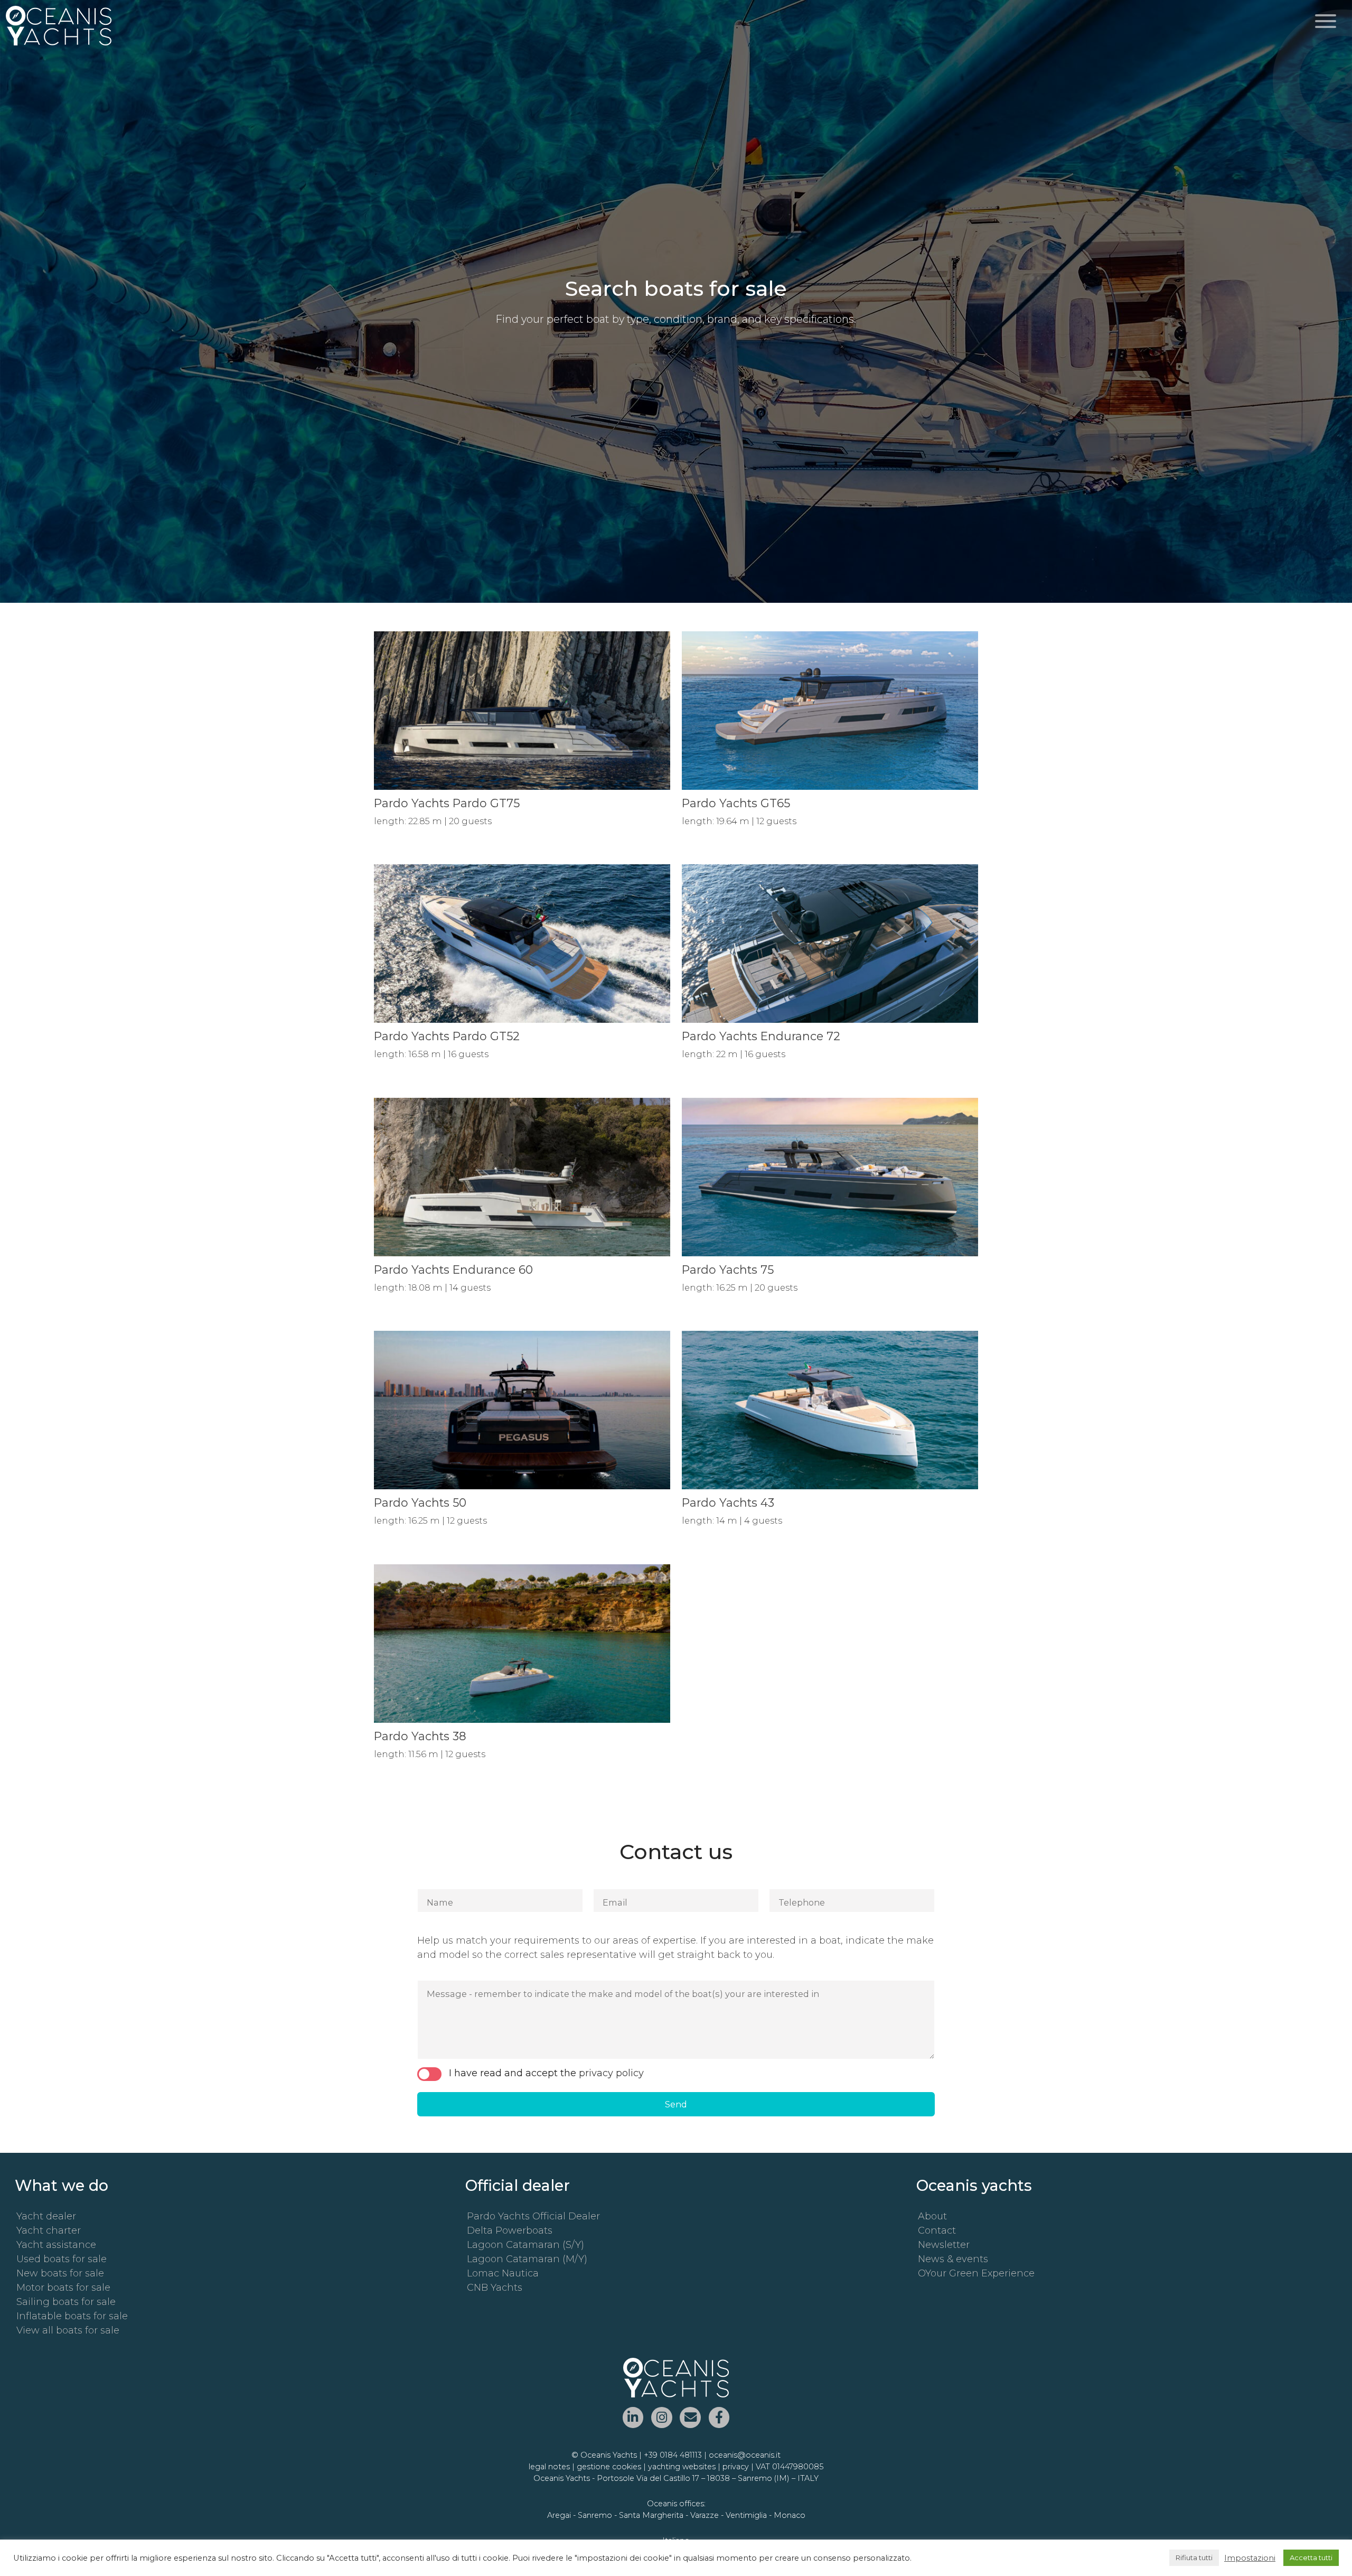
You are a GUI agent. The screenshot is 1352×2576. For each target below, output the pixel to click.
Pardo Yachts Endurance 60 (453, 1270)
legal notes (549, 2467)
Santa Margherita (651, 2515)
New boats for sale (60, 2273)
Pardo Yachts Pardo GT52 (447, 1036)
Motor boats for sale (63, 2288)
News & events (953, 2259)
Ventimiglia (746, 2515)
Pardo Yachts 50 (420, 1502)
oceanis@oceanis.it (745, 2455)
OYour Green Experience (976, 2273)
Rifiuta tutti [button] (1194, 2558)
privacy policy (611, 2073)
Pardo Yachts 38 (420, 1736)
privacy (736, 2467)
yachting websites (682, 2467)
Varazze (705, 2515)
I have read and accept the (546, 2073)
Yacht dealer (46, 2216)
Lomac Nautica (503, 2273)
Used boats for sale (62, 2259)
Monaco (790, 2515)
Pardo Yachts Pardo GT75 (447, 803)
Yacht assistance (56, 2245)
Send (676, 2104)
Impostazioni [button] (1250, 2558)
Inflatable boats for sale (72, 2316)
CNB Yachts (495, 2288)
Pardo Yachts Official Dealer (533, 2216)
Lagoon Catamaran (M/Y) (527, 2259)
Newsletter (944, 2245)
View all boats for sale (68, 2330)
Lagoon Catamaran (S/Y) (525, 2245)
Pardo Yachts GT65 (736, 803)
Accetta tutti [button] (1311, 2558)
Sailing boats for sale (66, 2302)
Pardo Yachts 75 (728, 1270)
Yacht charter (49, 2230)
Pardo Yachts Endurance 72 (761, 1036)
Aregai (559, 2515)
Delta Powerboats (510, 2230)
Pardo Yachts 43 (728, 1502)
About (932, 2216)
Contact (937, 2230)
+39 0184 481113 (673, 2455)
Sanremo (595, 2515)
